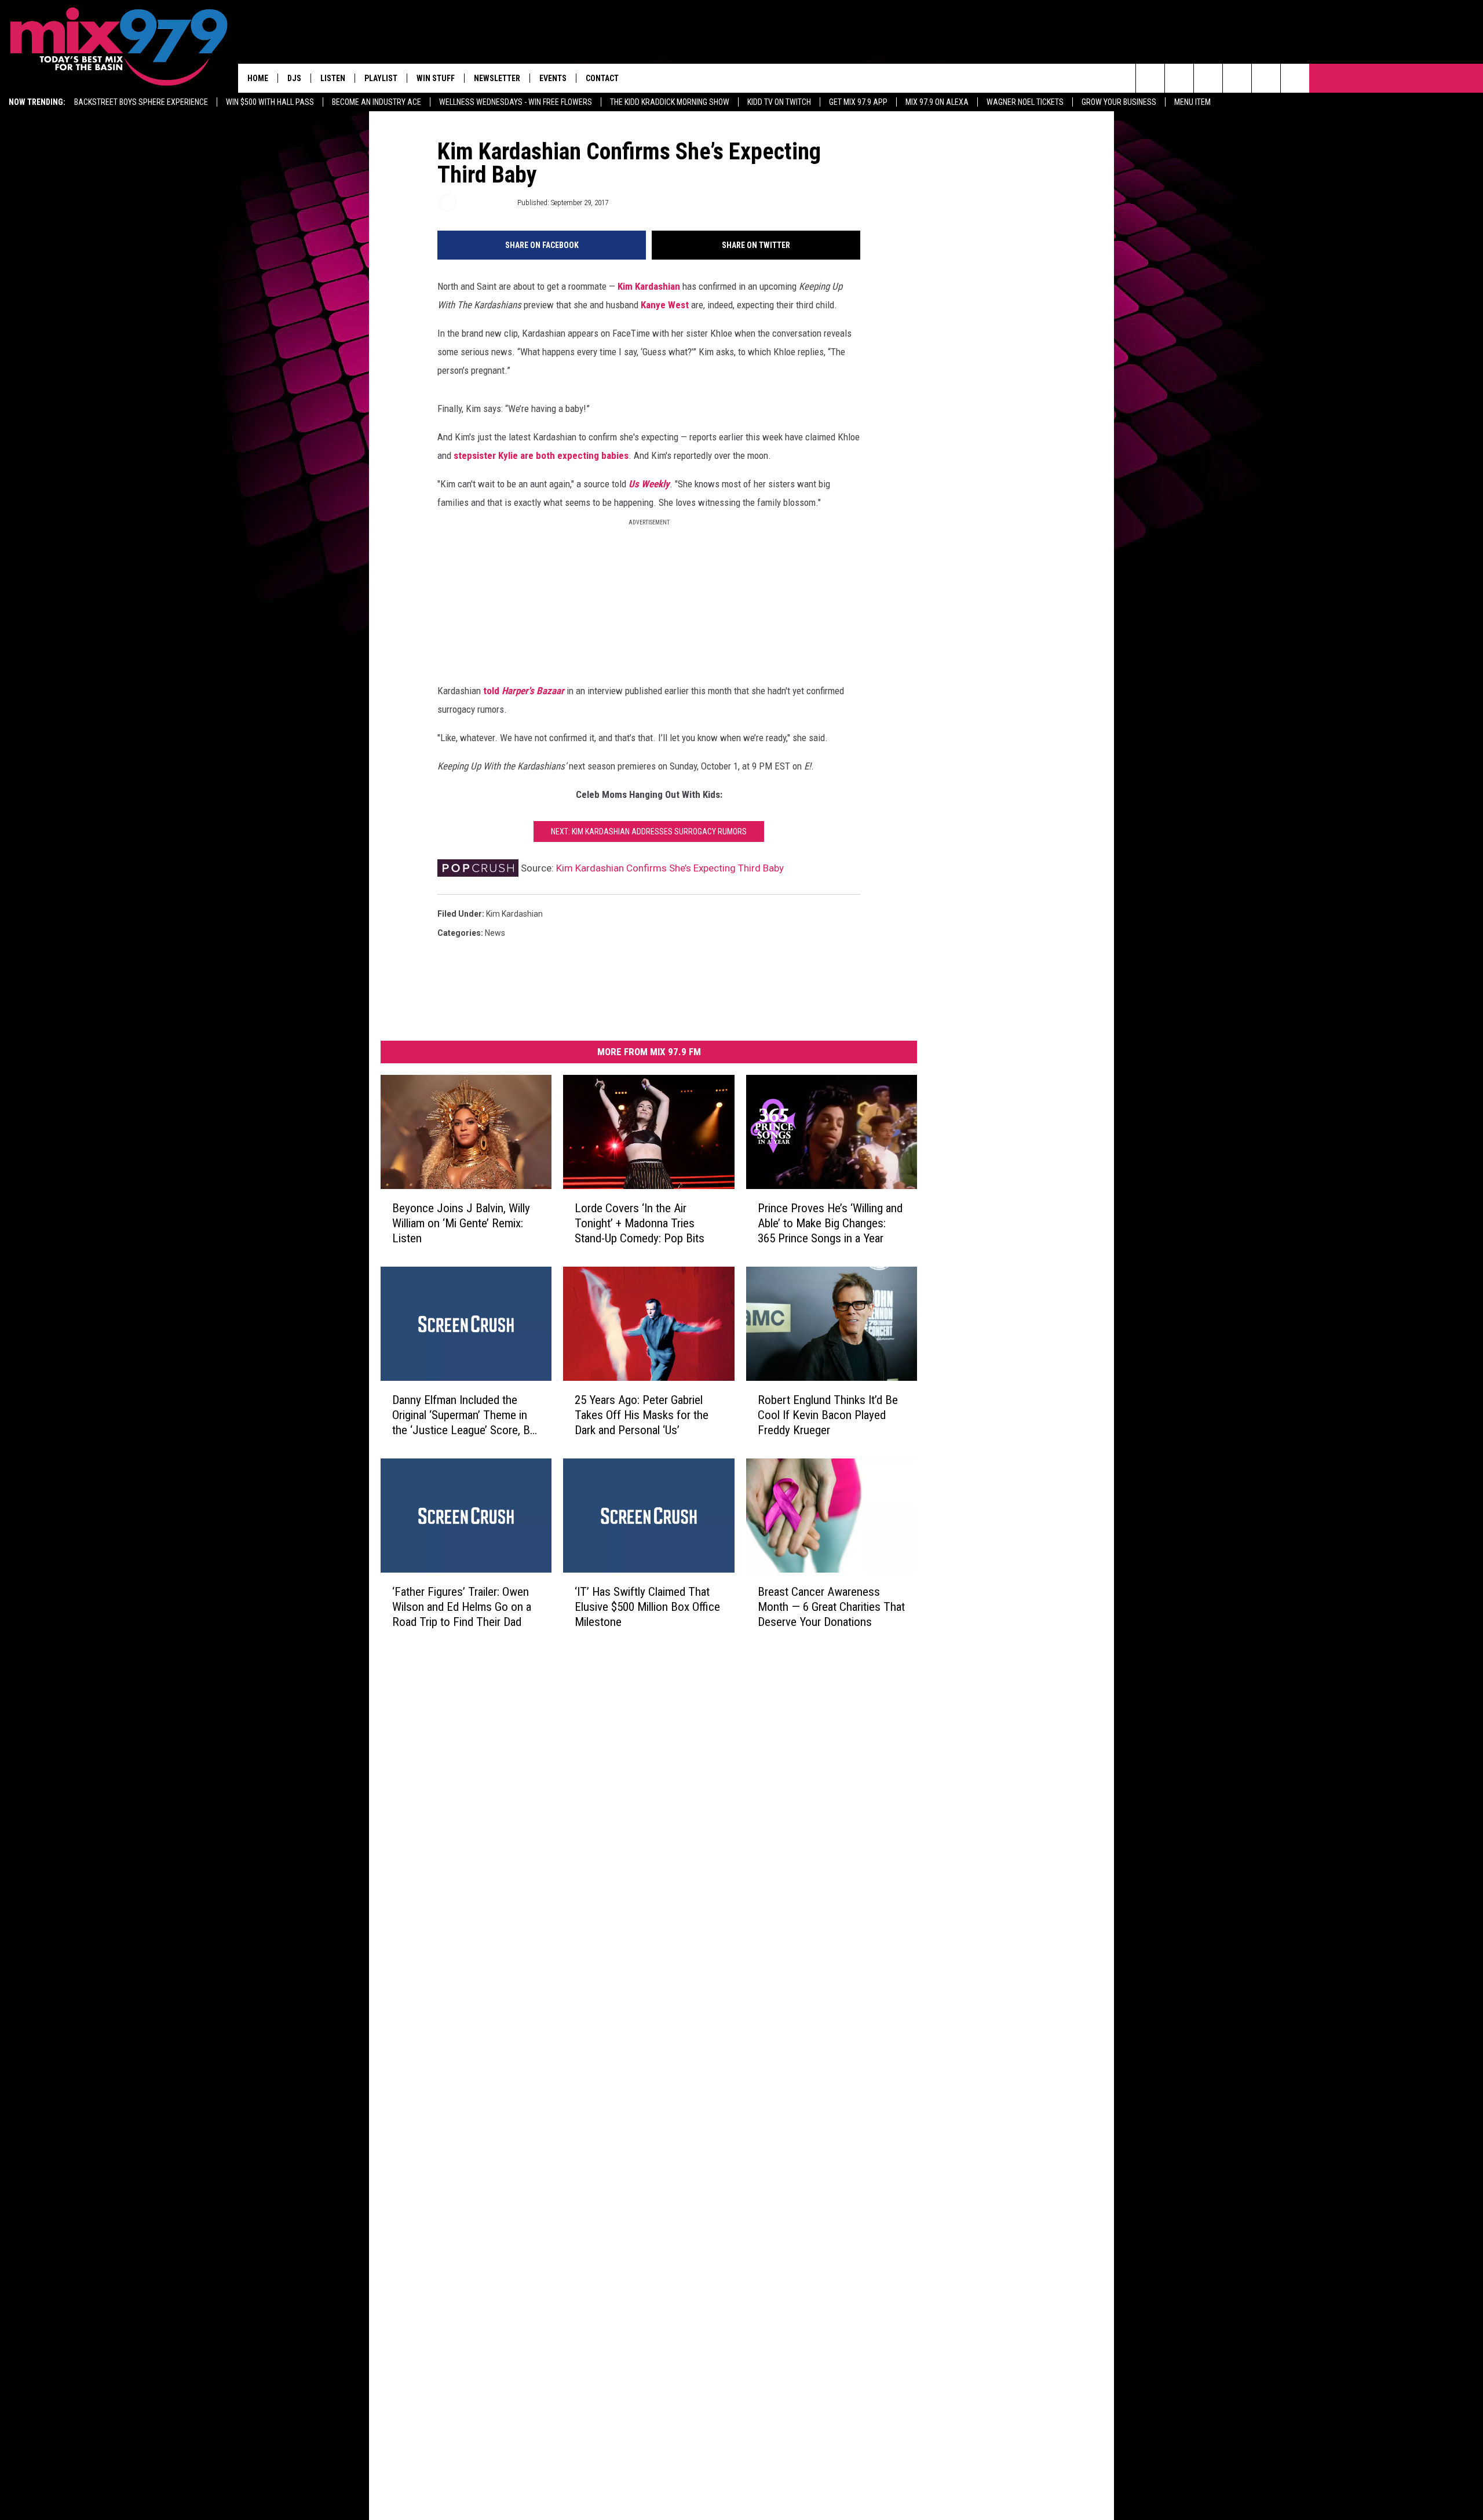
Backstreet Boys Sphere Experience (141, 102)
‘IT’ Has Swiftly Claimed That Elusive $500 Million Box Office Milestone (647, 1606)
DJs (294, 78)
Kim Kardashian (649, 286)
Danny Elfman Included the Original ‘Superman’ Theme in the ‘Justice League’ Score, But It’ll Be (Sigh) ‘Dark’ (466, 1415)
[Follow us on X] (1295, 78)
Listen (333, 78)
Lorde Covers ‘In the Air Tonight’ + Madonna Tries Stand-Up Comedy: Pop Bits (640, 1223)
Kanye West (665, 305)
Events (553, 78)
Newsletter (497, 78)
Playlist (381, 78)
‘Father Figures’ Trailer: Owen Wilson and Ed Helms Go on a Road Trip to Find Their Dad (462, 1606)
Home (258, 78)
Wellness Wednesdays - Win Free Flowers (516, 102)
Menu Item (1192, 102)
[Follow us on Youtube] (1266, 78)
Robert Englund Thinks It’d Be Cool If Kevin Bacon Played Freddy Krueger (828, 1414)
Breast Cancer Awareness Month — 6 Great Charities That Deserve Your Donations (831, 1606)
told (525, 691)
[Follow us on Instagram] (1237, 78)
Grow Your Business (1119, 102)
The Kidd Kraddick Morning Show (670, 102)
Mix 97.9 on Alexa (937, 102)
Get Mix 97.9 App (858, 102)
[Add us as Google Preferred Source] (1179, 78)
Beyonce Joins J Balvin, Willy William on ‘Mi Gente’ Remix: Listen (461, 1223)
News (495, 933)
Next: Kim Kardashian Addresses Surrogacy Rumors (649, 832)
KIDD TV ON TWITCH (779, 102)
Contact (602, 78)
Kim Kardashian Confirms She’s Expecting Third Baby (670, 868)
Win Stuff (436, 78)
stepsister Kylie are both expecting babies (541, 455)
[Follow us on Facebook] (1208, 78)
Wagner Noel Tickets (1025, 102)
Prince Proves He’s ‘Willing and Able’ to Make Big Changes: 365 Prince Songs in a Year (830, 1223)
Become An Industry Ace (377, 102)
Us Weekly (649, 484)
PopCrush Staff (486, 203)
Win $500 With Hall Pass (270, 102)
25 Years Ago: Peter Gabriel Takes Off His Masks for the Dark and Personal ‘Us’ (642, 1414)
